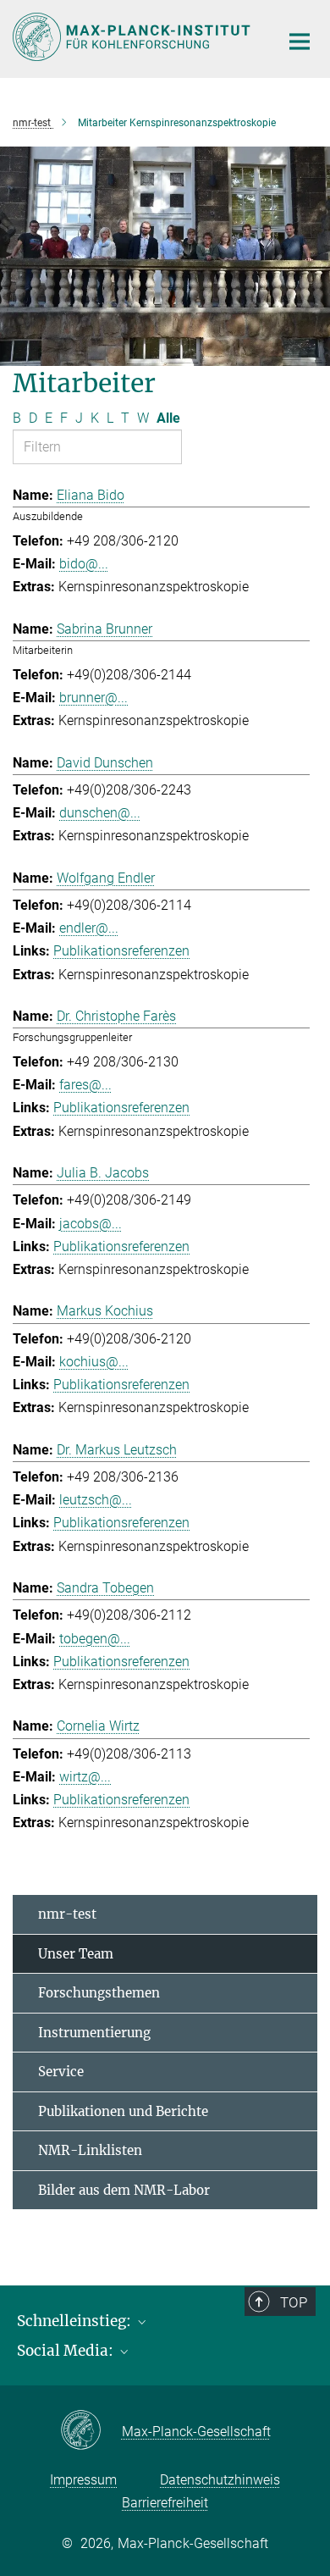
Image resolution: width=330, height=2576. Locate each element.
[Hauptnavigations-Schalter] (300, 42)
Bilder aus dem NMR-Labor (124, 2190)
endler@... (89, 928)
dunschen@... (100, 813)
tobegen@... (95, 1639)
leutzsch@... (96, 1500)
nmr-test (67, 1914)
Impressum (83, 2480)
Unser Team (76, 1954)
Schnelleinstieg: (76, 2321)
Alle (168, 418)
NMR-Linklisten (90, 2150)
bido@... (84, 564)
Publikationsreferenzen (121, 951)
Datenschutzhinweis (220, 2480)
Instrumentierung (94, 2033)
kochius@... (94, 1362)
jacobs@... (91, 1224)
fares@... (85, 1085)
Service (61, 2072)
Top (294, 2302)
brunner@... (93, 698)
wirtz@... (85, 1777)
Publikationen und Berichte (123, 2111)
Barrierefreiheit (165, 2503)
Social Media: (67, 2351)
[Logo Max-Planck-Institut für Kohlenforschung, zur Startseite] (133, 37)
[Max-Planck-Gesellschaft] (91, 2431)
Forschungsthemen (99, 1993)
